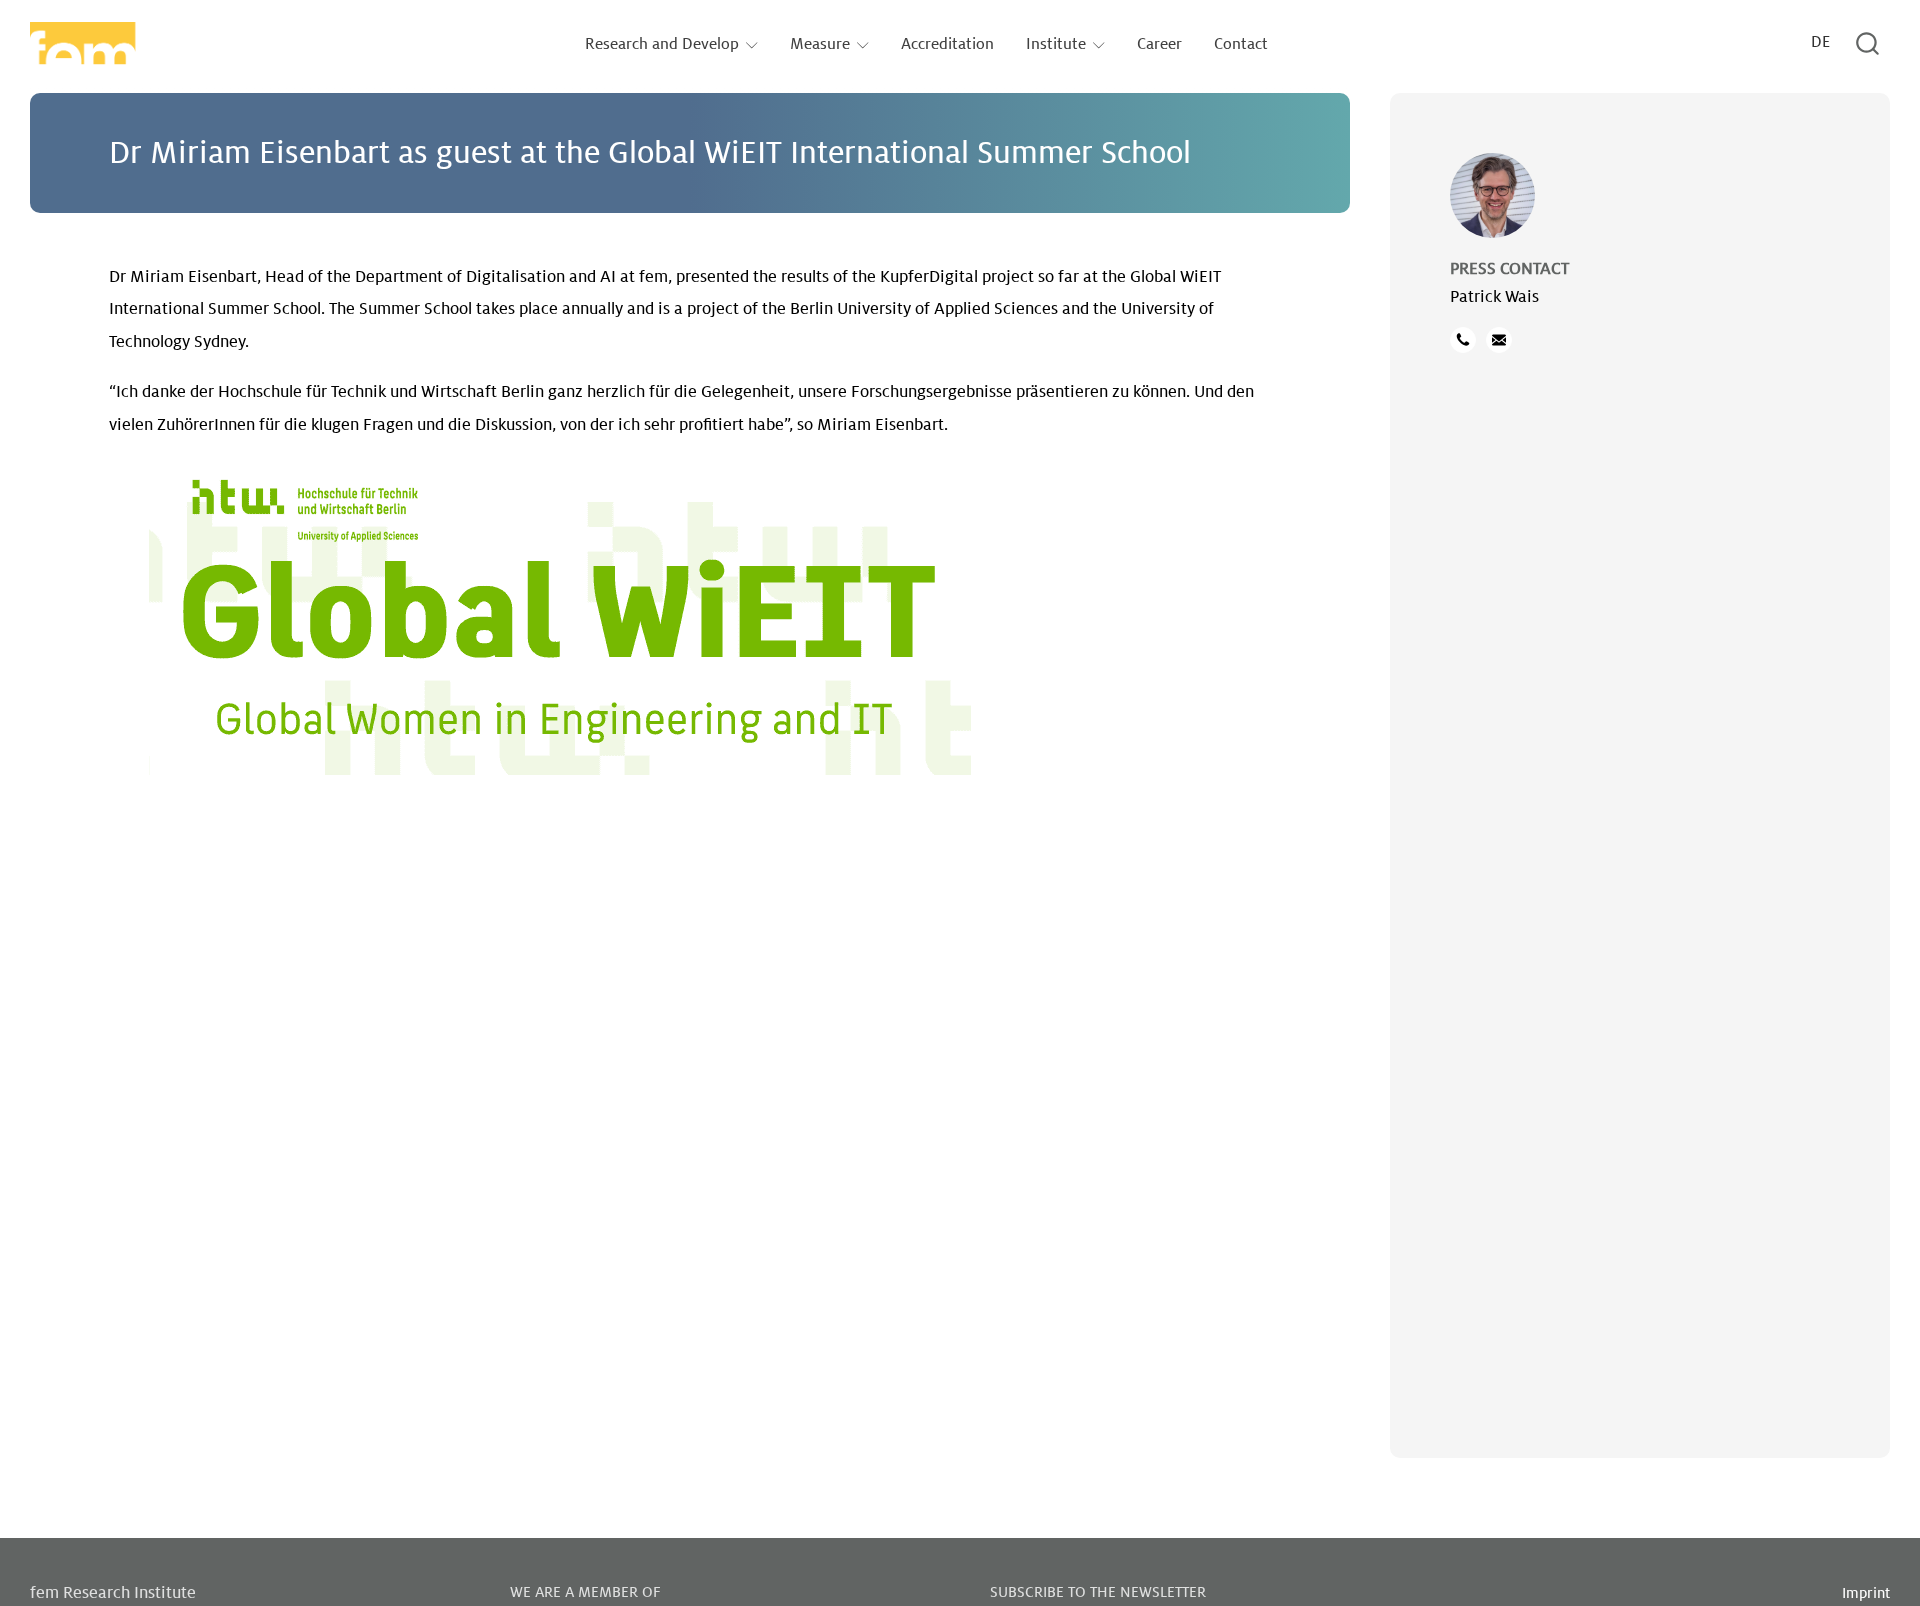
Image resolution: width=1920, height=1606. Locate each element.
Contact (1241, 44)
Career (1159, 44)
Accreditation (947, 44)
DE (1820, 42)
